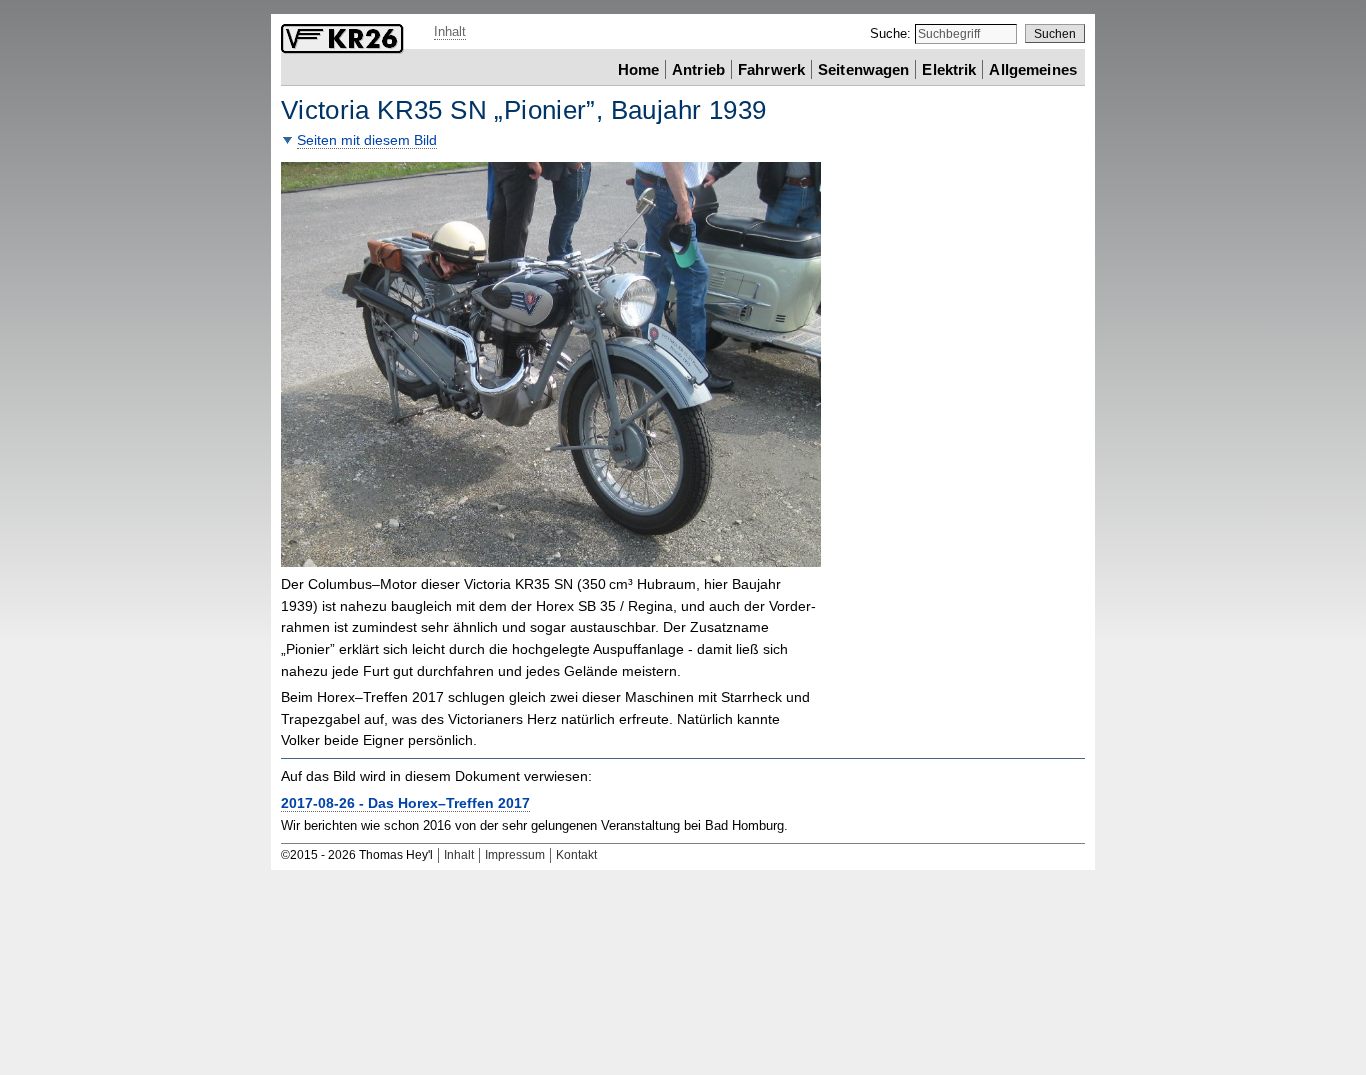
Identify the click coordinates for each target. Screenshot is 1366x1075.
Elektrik (949, 68)
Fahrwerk (771, 68)
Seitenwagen (864, 68)
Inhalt (450, 31)
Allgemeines (1033, 68)
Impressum (515, 855)
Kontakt (576, 855)
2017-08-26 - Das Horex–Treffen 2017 (405, 803)
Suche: (892, 33)
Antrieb (698, 68)
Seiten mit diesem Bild (367, 140)
